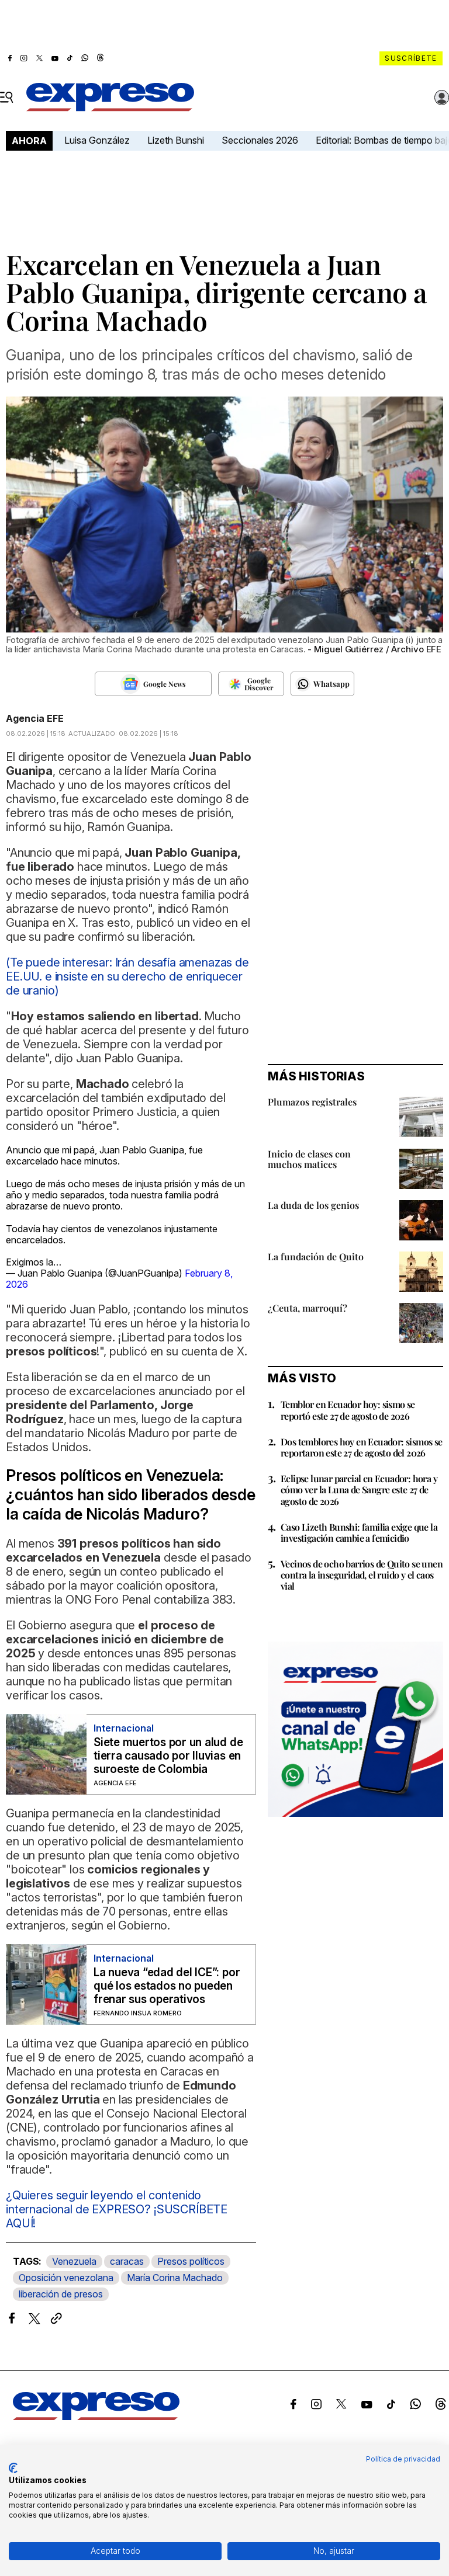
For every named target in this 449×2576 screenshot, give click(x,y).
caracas (127, 2261)
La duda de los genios (313, 1205)
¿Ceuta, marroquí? (308, 1308)
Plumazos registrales (312, 1102)
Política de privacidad (403, 2459)
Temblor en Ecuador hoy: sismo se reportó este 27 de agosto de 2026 (348, 1410)
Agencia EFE (35, 718)
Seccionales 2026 (260, 140)
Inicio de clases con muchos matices (309, 1159)
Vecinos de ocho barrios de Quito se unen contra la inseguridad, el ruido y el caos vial (362, 1575)
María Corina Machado (175, 2278)
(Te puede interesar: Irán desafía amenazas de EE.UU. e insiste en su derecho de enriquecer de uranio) (127, 976)
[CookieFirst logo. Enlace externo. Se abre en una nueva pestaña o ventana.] (13, 2468)
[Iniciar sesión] (442, 98)
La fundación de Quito (316, 1256)
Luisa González (97, 140)
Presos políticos (191, 2261)
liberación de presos (61, 2294)
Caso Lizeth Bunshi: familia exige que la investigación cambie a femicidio (359, 1532)
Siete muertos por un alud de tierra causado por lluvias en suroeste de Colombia (168, 1756)
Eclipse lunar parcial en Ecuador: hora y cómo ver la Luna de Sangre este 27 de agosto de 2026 (359, 1489)
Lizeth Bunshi (176, 140)
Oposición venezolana (66, 2278)
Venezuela (74, 2261)
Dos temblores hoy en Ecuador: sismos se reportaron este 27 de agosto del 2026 (362, 1447)
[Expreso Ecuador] (96, 2417)
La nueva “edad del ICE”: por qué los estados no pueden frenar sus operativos (167, 1986)
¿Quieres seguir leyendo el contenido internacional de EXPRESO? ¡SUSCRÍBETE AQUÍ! (117, 2209)
